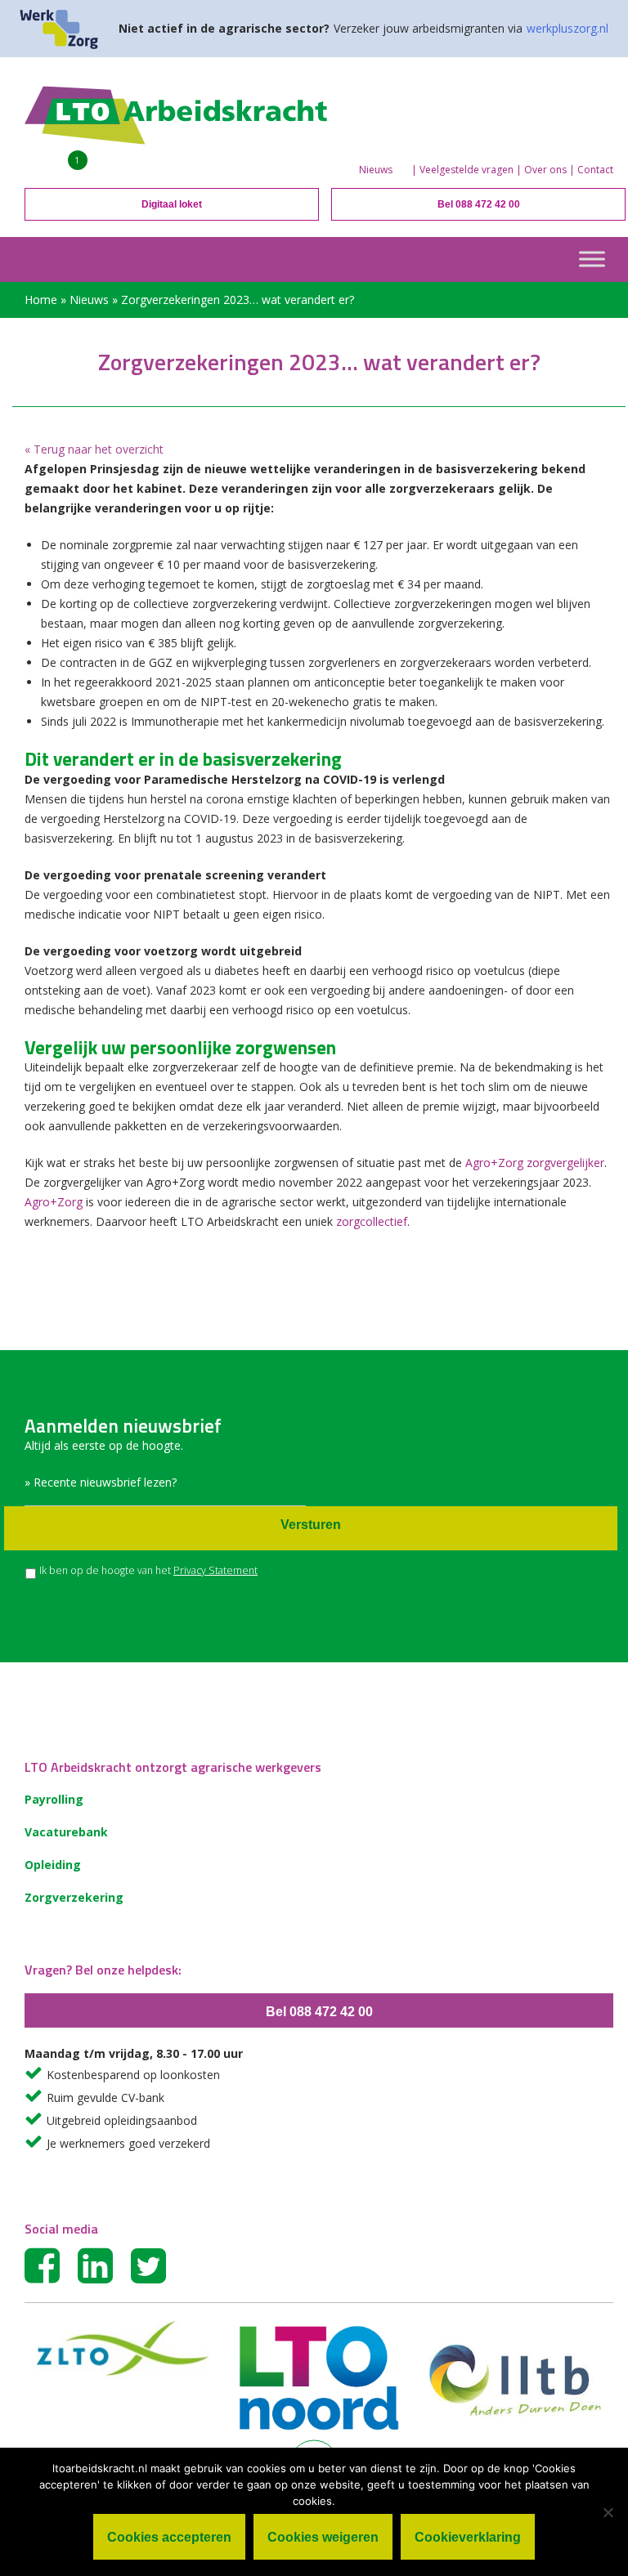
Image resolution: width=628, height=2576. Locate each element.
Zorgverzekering (74, 1897)
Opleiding (53, 1865)
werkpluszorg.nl (567, 28)
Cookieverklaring (468, 2537)
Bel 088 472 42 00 (479, 204)
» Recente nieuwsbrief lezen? (101, 1482)
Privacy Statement (215, 1570)
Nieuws (376, 170)
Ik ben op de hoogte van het (148, 1570)
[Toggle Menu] (592, 259)
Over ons (545, 170)
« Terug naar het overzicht (94, 449)
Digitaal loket (172, 204)
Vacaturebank (66, 1832)
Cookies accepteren (169, 2537)
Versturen (311, 1525)
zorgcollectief (372, 1221)
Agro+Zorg (54, 1202)
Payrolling (54, 1799)
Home (41, 300)
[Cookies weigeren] (608, 2512)
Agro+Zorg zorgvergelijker (535, 1163)
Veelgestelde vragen (467, 170)
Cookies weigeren (323, 2537)
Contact (595, 170)
